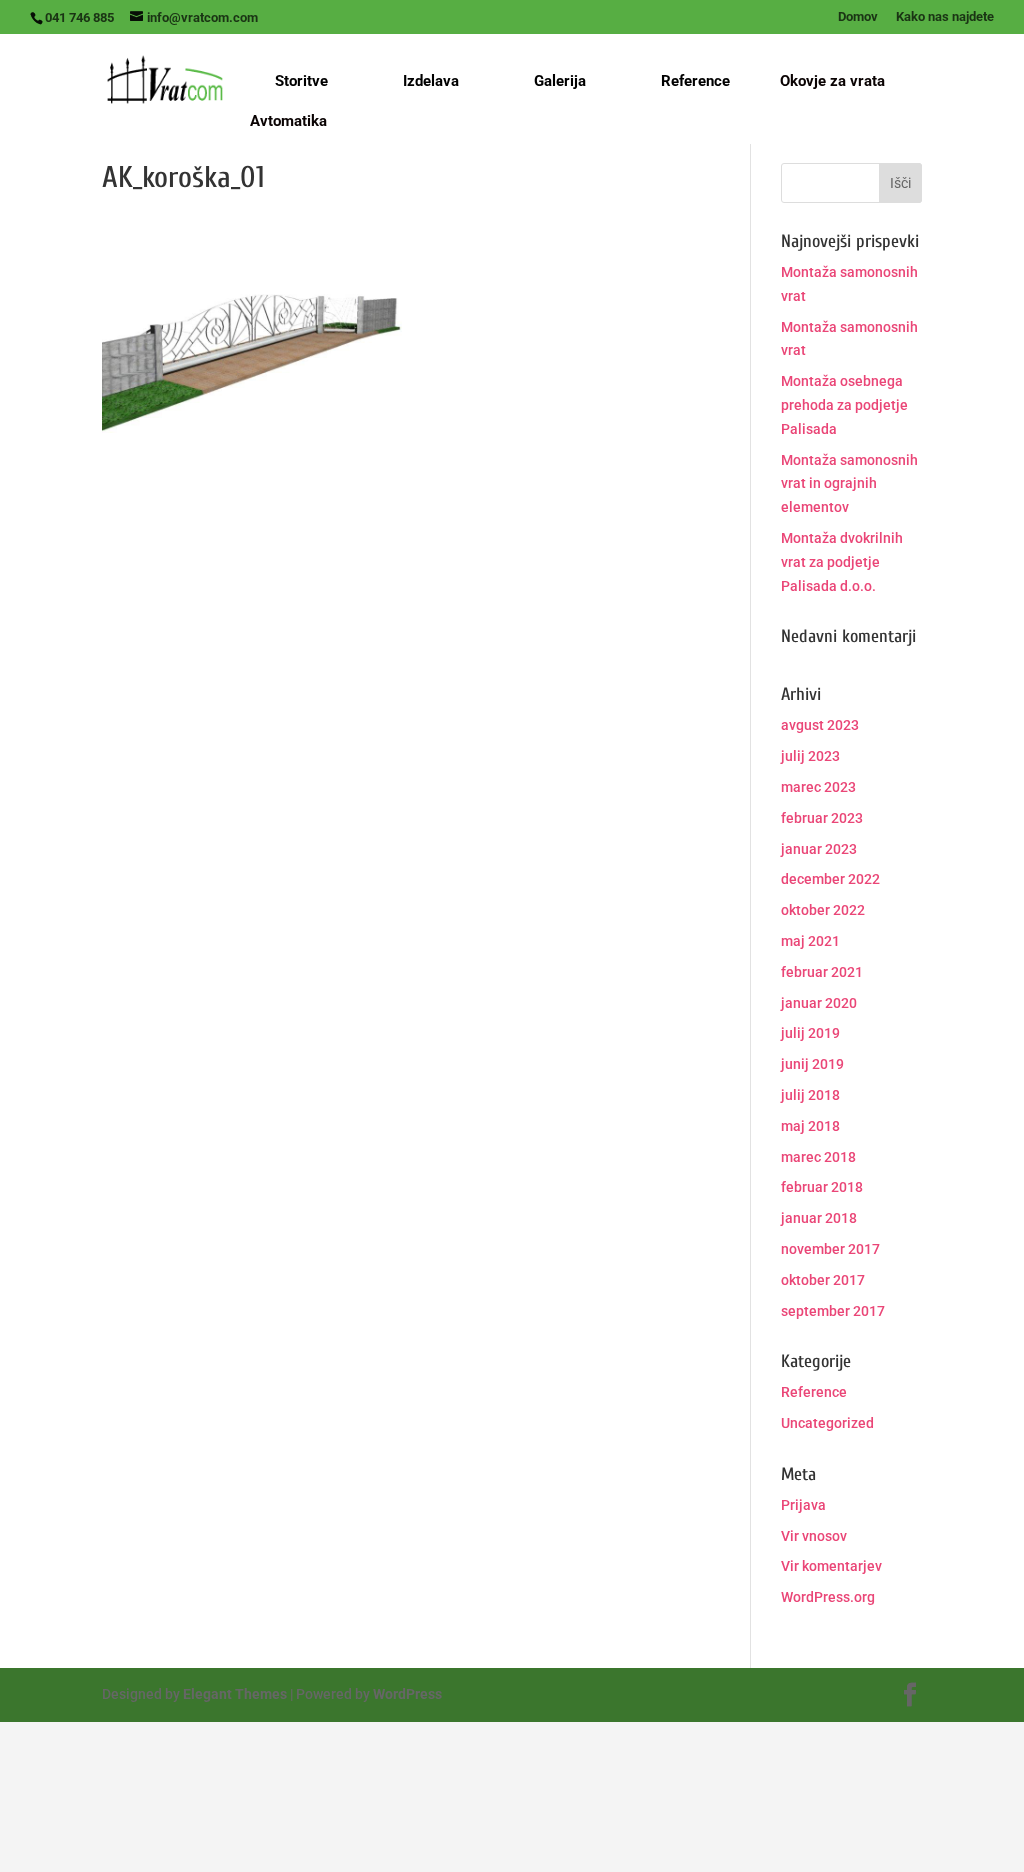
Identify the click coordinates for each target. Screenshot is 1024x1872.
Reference (695, 81)
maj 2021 (810, 941)
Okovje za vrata (832, 82)
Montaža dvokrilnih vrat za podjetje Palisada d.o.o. (842, 562)
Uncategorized (827, 1423)
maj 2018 (810, 1126)
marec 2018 (818, 1157)
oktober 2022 (823, 910)
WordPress (407, 1694)
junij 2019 (812, 1064)
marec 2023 (818, 787)
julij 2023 (810, 756)
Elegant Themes (235, 1694)
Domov (858, 17)
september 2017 (833, 1311)
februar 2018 (822, 1187)
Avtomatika (288, 122)
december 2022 (830, 879)
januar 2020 (819, 1003)
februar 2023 (822, 818)
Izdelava (431, 81)
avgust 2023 (820, 725)
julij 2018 (810, 1095)
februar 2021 (822, 972)
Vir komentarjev (831, 1566)
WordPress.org (828, 1597)
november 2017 (830, 1249)
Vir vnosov (814, 1536)
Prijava (803, 1505)
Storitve (301, 81)
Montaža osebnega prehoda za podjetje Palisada (844, 405)
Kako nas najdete (945, 17)
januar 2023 (819, 849)
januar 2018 (819, 1218)
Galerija (560, 81)
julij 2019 (810, 1033)
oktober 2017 (823, 1280)
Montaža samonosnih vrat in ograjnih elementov (849, 484)
